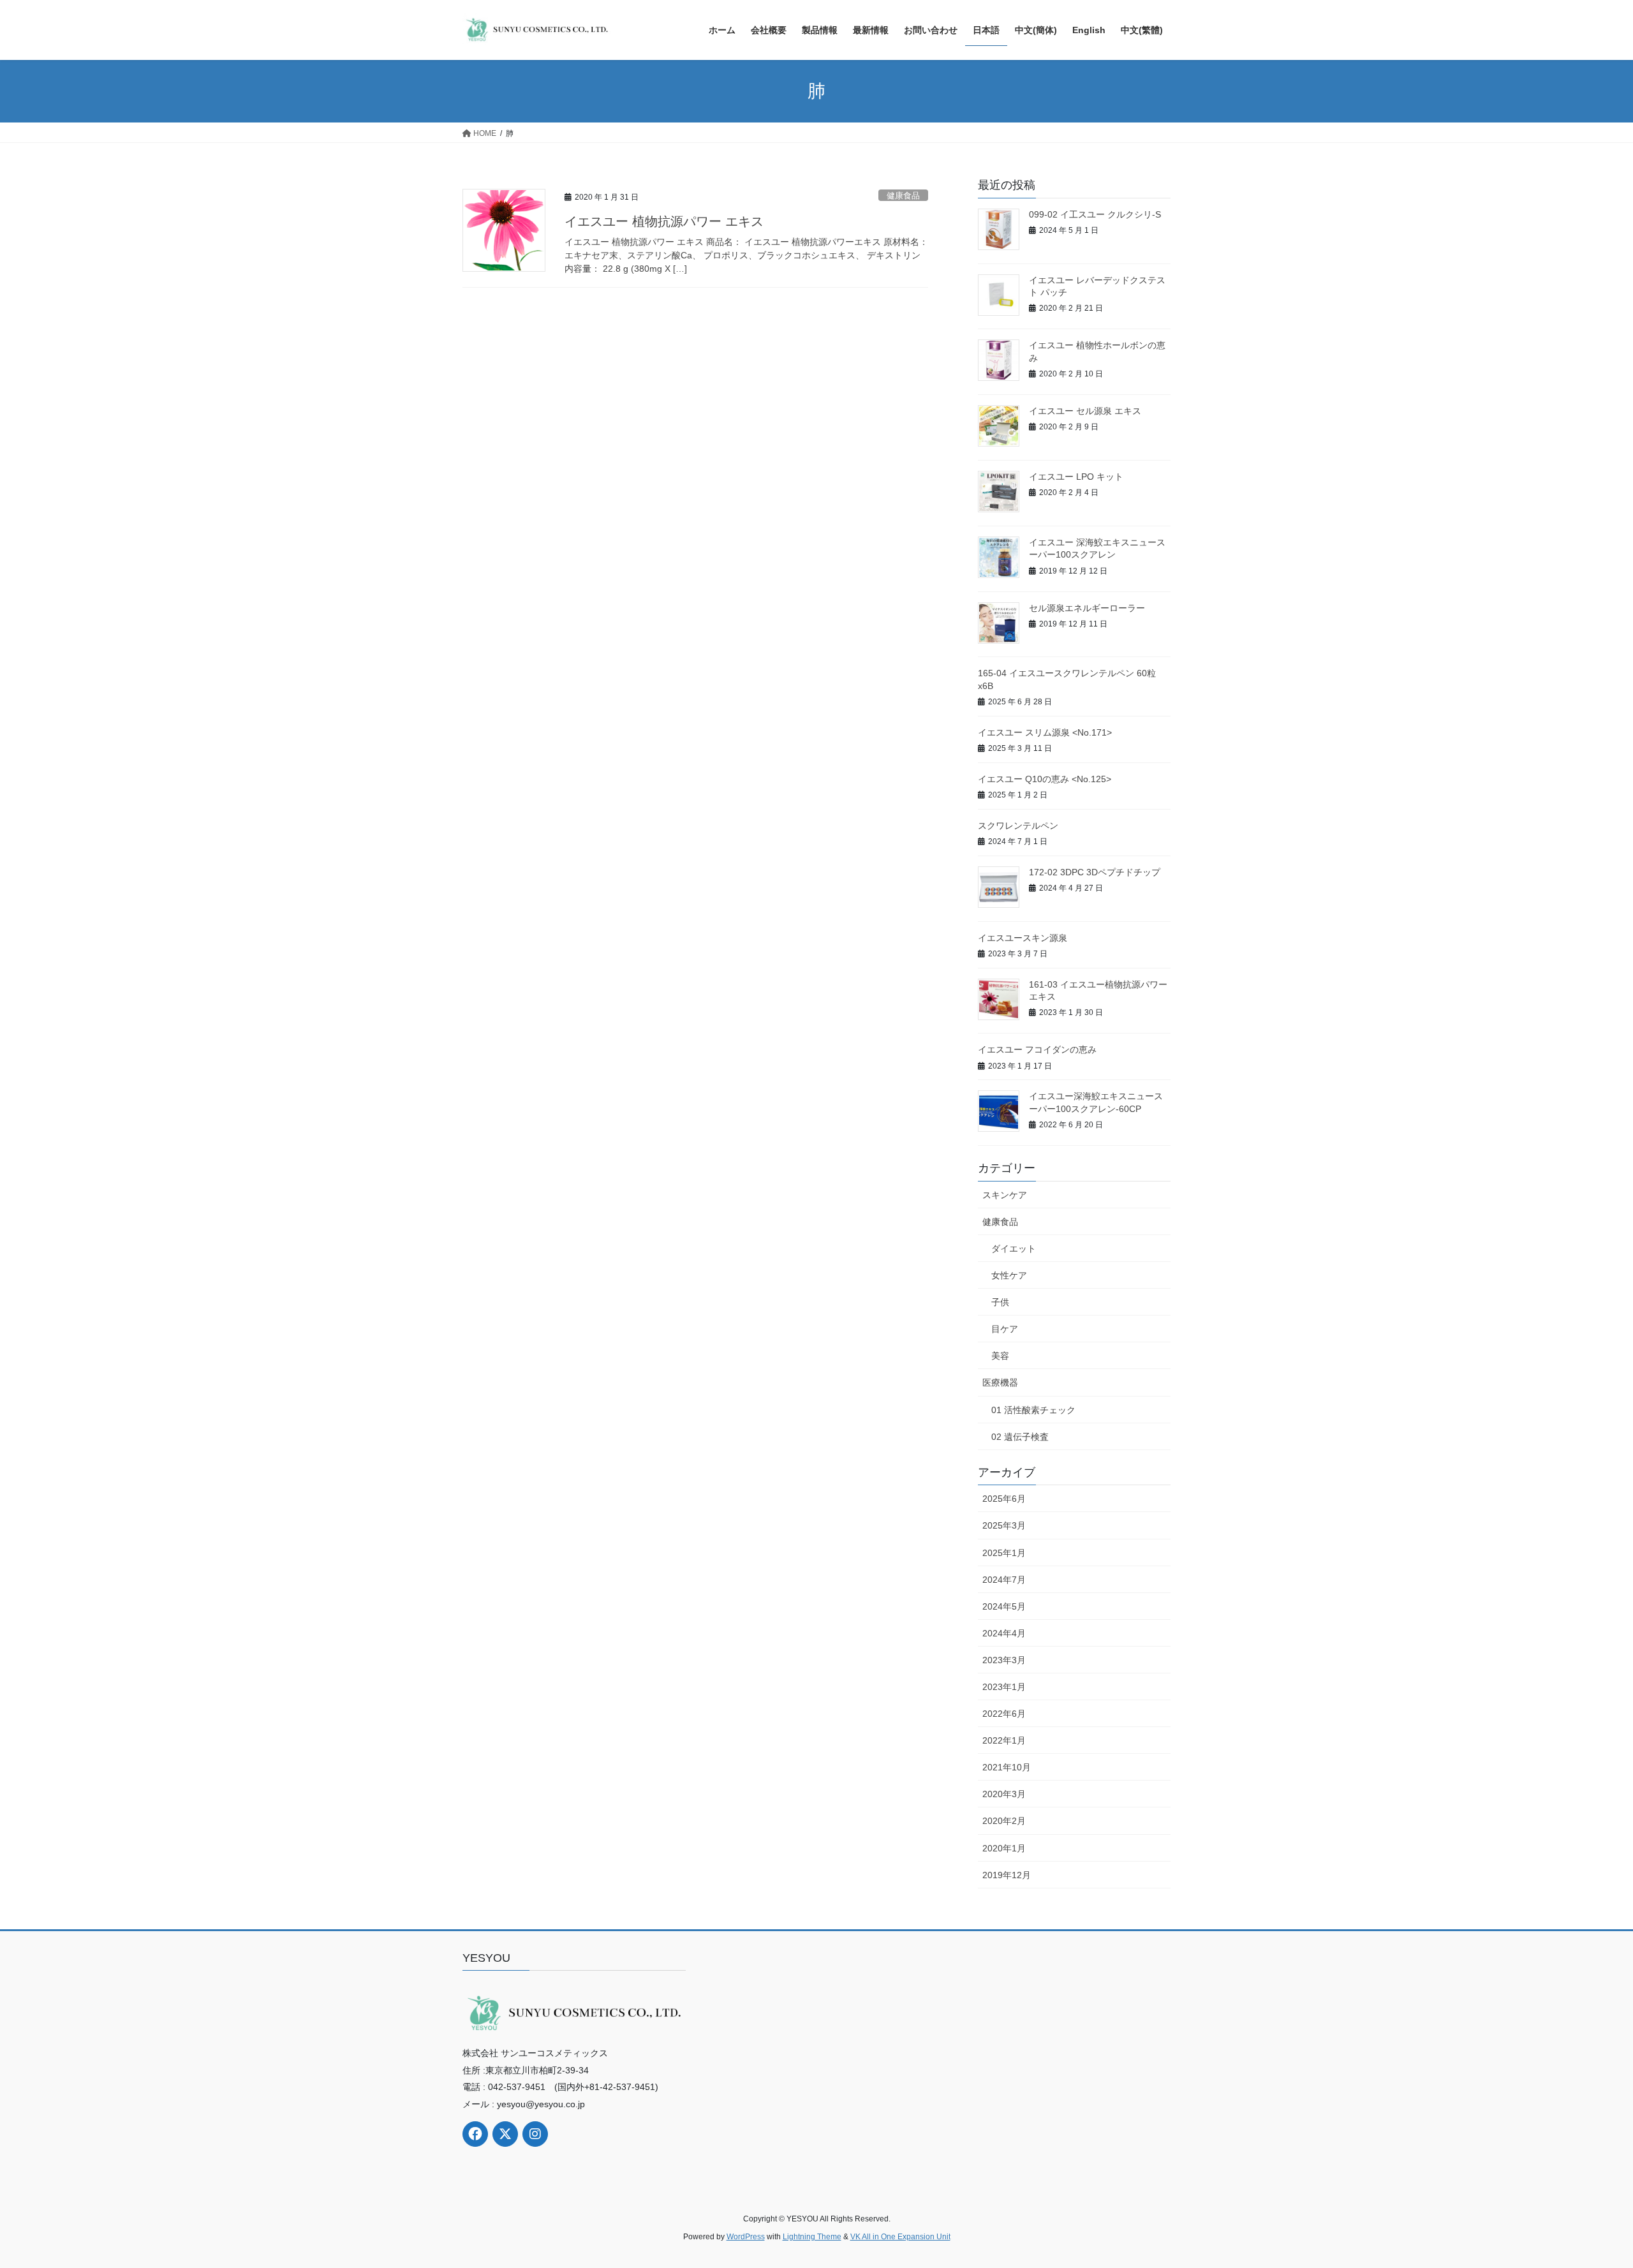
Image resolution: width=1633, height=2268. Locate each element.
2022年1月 (1004, 1740)
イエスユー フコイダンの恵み (1037, 1049)
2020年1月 (1004, 1848)
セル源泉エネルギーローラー (1087, 608)
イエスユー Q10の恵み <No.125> (1045, 779)
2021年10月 (1007, 1767)
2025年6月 (1004, 1499)
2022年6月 (1004, 1714)
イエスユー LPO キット (1076, 477)
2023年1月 (1004, 1687)
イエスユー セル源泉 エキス (1085, 411)
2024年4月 (1004, 1633)
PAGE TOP (1585, 2189)
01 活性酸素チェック (1033, 1410)
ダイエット (1014, 1249)
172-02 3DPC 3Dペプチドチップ (1095, 872)
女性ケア (1009, 1275)
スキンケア (1005, 1195)
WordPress (746, 2237)
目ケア (1005, 1329)
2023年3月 (1004, 1660)
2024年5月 (1004, 1606)
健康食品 (903, 196)
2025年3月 (1004, 1525)
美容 (1000, 1356)
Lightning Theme (812, 2237)
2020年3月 (1004, 1794)
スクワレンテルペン (1018, 826)
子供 (1000, 1302)
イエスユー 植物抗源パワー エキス (664, 221)
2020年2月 (1004, 1821)
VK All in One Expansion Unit (900, 2237)
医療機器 (1000, 1382)
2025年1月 (1004, 1553)
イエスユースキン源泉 (1023, 938)
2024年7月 (1004, 1580)
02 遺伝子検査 (1020, 1437)
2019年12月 (1007, 1875)
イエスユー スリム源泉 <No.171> (1045, 732)
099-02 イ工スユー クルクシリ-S (1095, 214)
